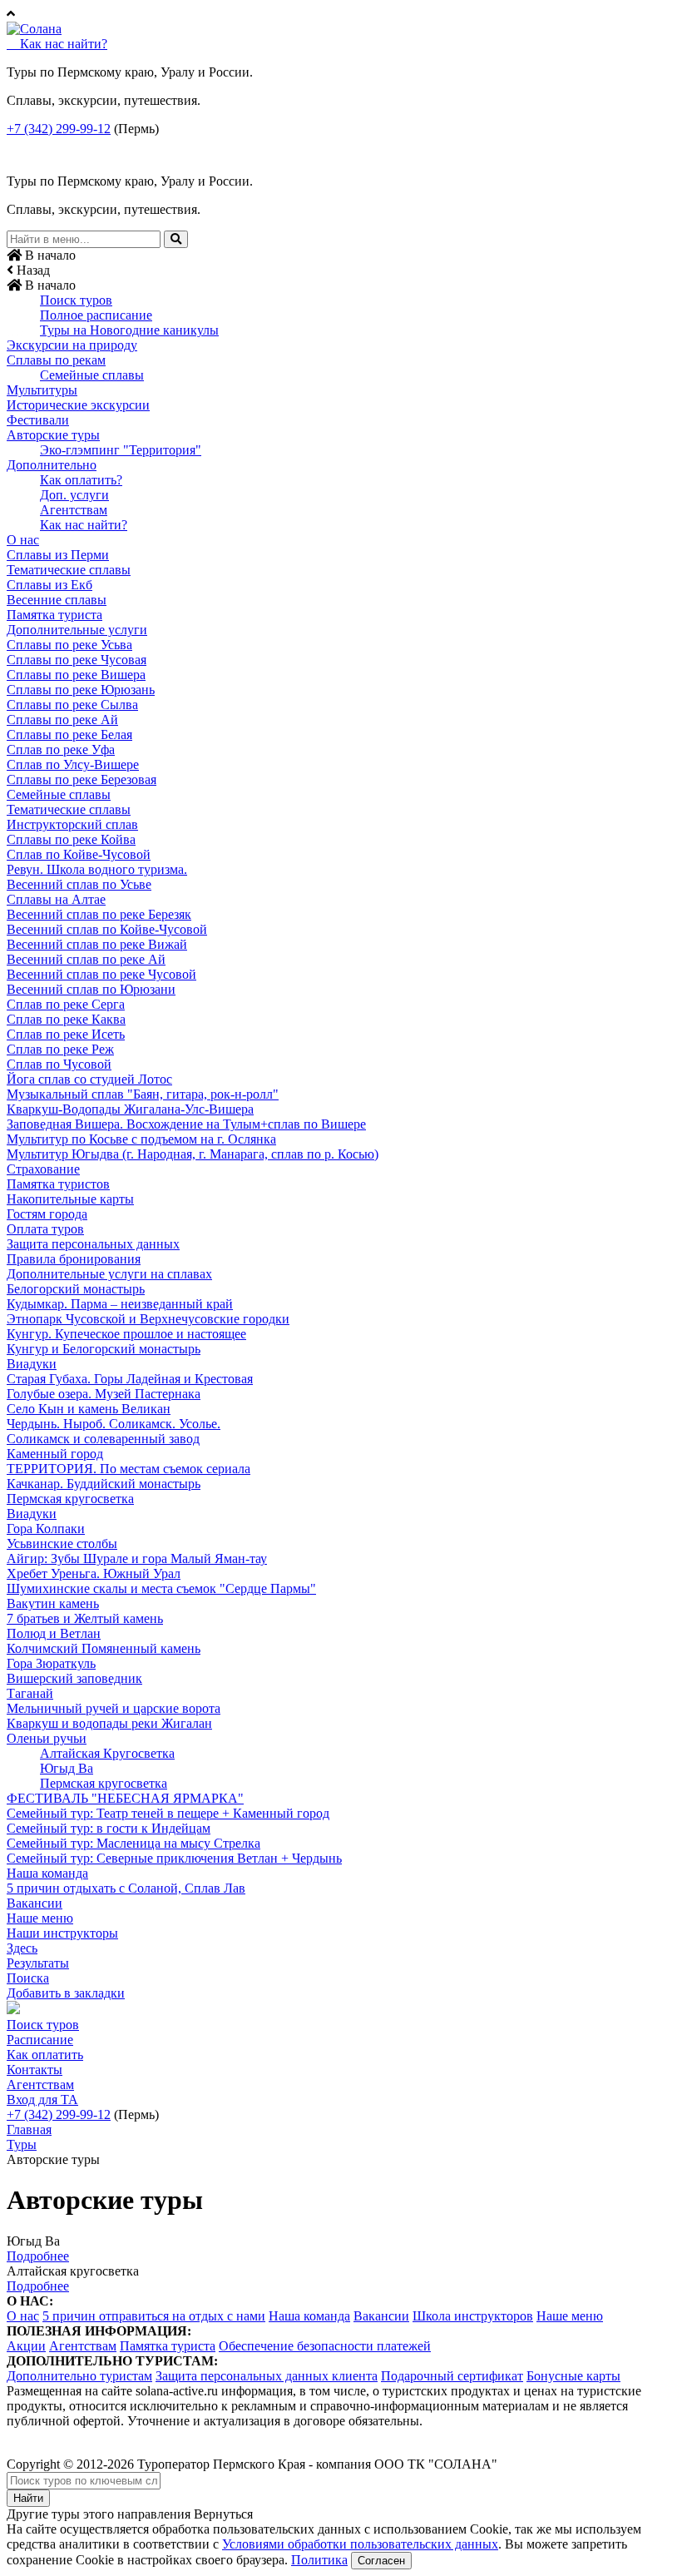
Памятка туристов (58, 1184)
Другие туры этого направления (99, 2514)
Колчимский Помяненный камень (104, 1648)
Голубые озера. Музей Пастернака (104, 1394)
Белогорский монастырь (76, 1289)
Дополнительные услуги (77, 630)
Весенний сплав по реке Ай (86, 959)
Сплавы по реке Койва (71, 839)
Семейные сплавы (92, 375)
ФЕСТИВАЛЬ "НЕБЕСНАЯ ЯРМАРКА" (125, 1798)
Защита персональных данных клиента (267, 2376)
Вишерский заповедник (74, 1678)
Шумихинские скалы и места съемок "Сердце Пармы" (161, 1588)
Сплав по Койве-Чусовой (79, 854)
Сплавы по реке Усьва (69, 645)
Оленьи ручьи (47, 1738)
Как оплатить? (81, 480)
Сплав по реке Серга (66, 1004)
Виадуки (32, 1364)
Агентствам (74, 510)
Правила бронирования (74, 1259)
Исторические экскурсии (78, 405)
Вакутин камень (53, 1603)
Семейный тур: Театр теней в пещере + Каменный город (168, 1813)
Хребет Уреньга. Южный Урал (94, 1573)
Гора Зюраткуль (51, 1663)
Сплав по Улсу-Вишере (73, 764)
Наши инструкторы (62, 1933)
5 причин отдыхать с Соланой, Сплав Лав (126, 1888)
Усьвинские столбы (62, 1544)
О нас (23, 540)
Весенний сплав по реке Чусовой (101, 974)
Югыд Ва (67, 1768)
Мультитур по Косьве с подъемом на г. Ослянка (141, 1139)
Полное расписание (96, 315)
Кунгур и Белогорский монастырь (104, 1349)
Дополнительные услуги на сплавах (109, 1274)
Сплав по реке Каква (66, 1019)
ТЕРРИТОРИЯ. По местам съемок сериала (128, 1469)
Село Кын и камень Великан (89, 1409)
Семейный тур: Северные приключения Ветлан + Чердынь (174, 1858)
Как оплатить (45, 2055)
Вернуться (223, 2514)
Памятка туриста (54, 615)
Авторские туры (53, 435)
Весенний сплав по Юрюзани (91, 989)
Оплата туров (45, 1229)
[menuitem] (341, 300)
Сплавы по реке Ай (62, 720)
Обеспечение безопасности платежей (325, 2346)
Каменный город (55, 1454)
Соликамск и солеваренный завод (103, 1439)
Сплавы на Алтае (56, 899)
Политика (319, 2560)
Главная (29, 2129)
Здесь (22, 1948)
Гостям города (47, 1214)
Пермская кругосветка (70, 1499)
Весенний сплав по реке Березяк (99, 914)
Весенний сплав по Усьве (79, 884)
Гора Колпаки (46, 1529)
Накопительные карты (70, 1199)
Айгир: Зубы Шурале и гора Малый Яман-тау (137, 1559)
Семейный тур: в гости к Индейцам (109, 1828)
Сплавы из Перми (58, 555)
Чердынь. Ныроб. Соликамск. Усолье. (114, 1424)
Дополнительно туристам (79, 2376)
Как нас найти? (84, 525)
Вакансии (35, 1903)
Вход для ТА (42, 2100)
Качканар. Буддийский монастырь (104, 1484)
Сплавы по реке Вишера (76, 675)
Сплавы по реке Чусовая (77, 660)
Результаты (38, 1963)
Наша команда (47, 1873)
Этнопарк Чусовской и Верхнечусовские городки (148, 1319)
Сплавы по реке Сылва (72, 705)
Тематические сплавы (69, 570)
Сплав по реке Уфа (61, 749)
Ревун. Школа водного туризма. (97, 869)
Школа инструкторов (473, 2316)
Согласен (381, 2561)
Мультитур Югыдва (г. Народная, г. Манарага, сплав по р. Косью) (193, 1154)
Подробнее (38, 2256)
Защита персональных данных (93, 1244)
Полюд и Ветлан (54, 1633)
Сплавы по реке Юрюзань (81, 690)
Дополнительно (52, 465)
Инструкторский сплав (72, 824)
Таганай (30, 1693)
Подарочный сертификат (452, 2376)
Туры (22, 2144)
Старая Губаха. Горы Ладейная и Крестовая (130, 1379)
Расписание (40, 2040)
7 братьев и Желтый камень (85, 1618)
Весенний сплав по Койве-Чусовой (107, 929)
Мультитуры (42, 390)
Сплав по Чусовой (59, 1064)
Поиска (28, 1978)
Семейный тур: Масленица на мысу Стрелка (133, 1843)
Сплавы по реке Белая (69, 735)
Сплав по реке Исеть (66, 1034)
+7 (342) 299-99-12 (59, 129)
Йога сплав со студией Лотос (89, 1079)
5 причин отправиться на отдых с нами (154, 2316)
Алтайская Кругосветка (107, 1753)
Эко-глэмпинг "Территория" (121, 450)
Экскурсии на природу (72, 345)
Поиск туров (76, 300)
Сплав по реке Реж (60, 1049)
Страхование (43, 1169)
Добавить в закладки (66, 1993)
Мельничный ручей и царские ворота (114, 1708)
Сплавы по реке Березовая (82, 779)
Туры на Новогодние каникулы (129, 330)
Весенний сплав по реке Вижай (97, 944)
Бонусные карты (573, 2376)
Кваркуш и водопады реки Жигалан (109, 1723)
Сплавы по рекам (56, 360)
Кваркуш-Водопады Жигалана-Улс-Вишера (130, 1109)
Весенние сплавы (57, 600)
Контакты (35, 2070)
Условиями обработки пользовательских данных (360, 2544)
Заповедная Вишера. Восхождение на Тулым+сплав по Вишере (186, 1124)
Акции (26, 2346)
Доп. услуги (74, 495)
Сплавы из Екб (49, 585)
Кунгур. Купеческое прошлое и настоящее (126, 1334)
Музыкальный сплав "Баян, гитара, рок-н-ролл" (143, 1094)
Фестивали (38, 420)
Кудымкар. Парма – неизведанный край (120, 1304)
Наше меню (40, 1918)
